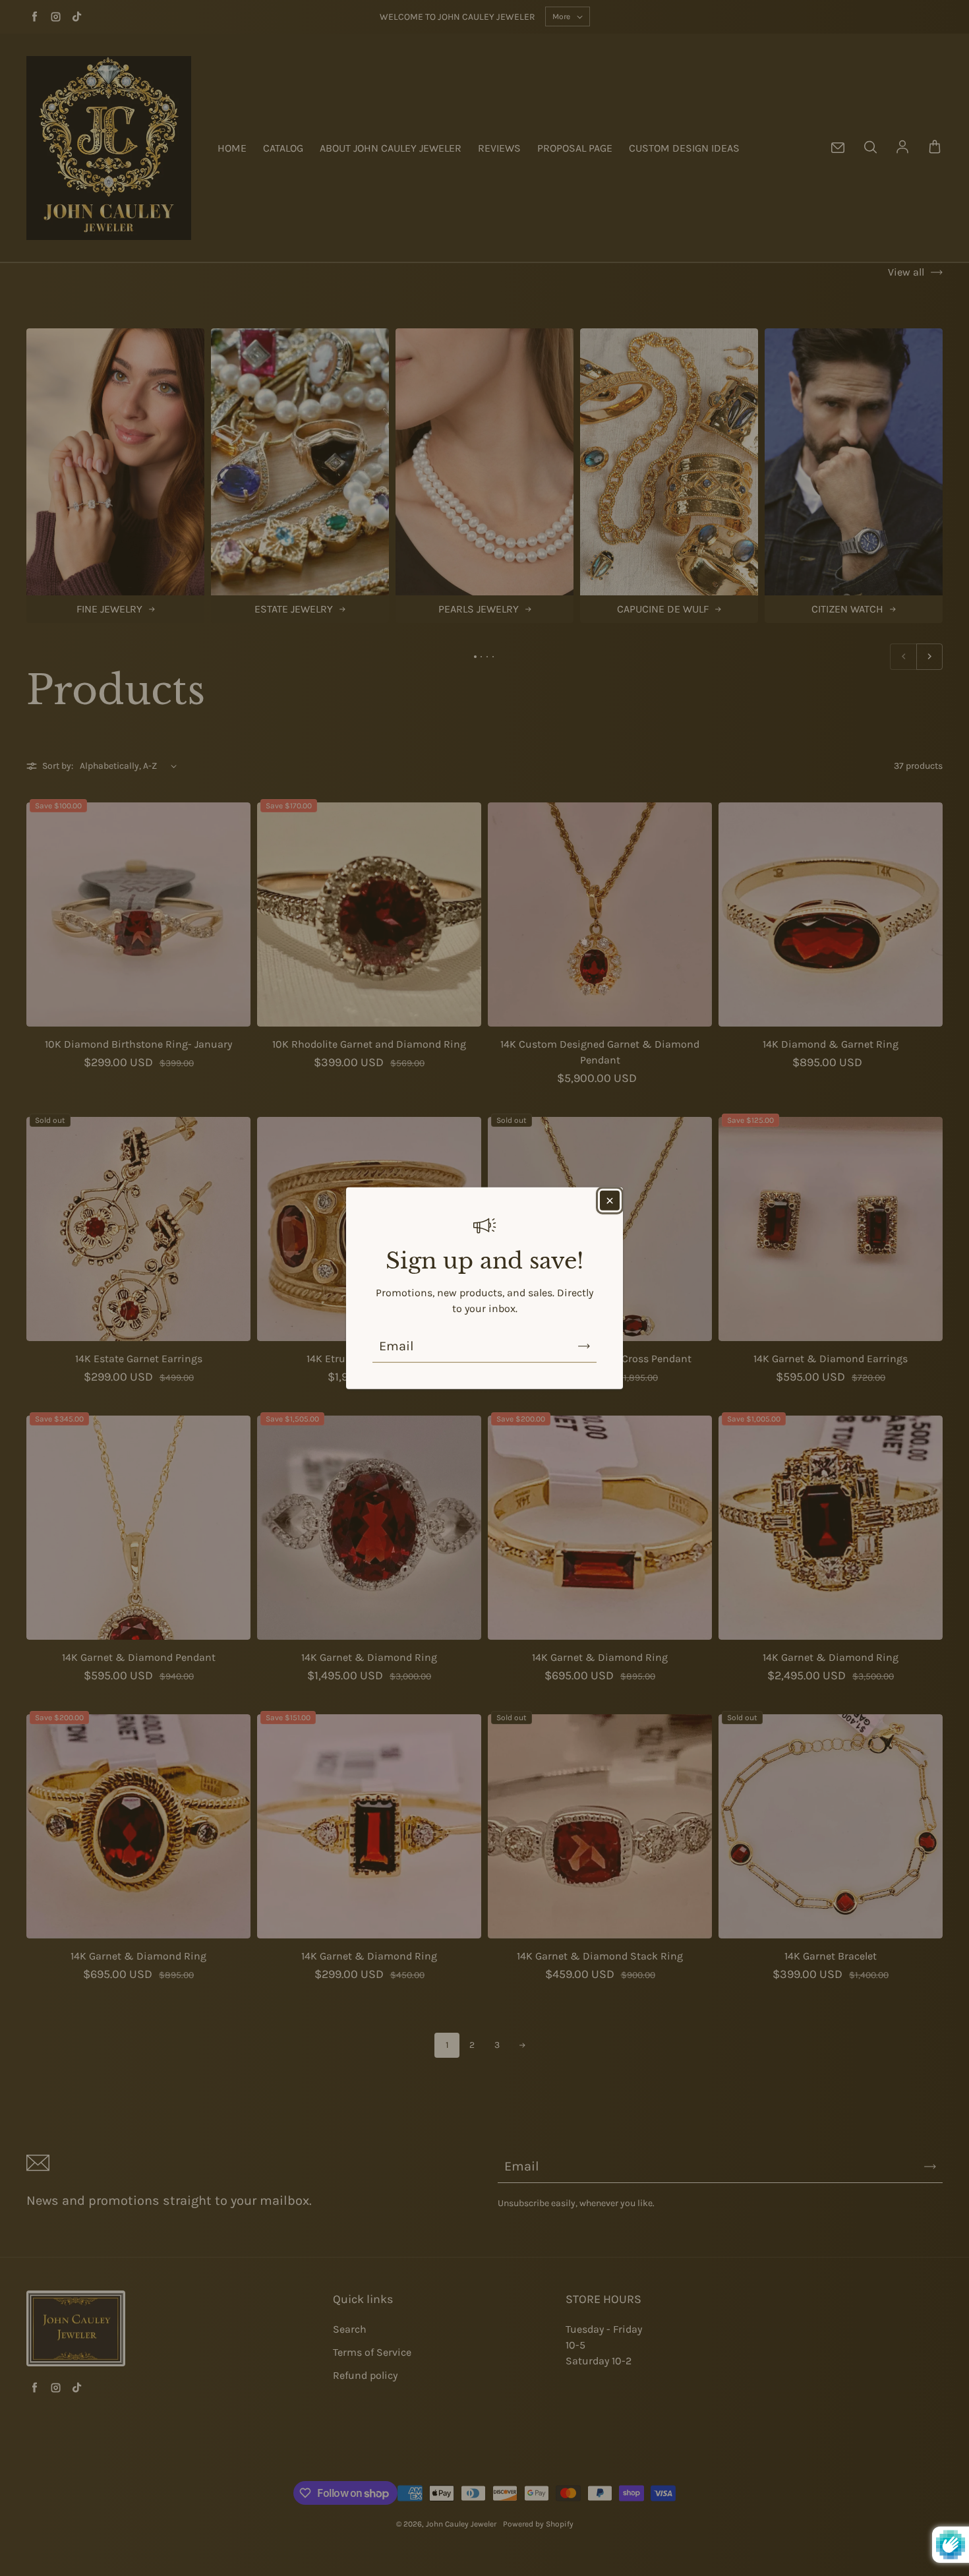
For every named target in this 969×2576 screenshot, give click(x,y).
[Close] (610, 1200)
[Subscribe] (584, 1346)
